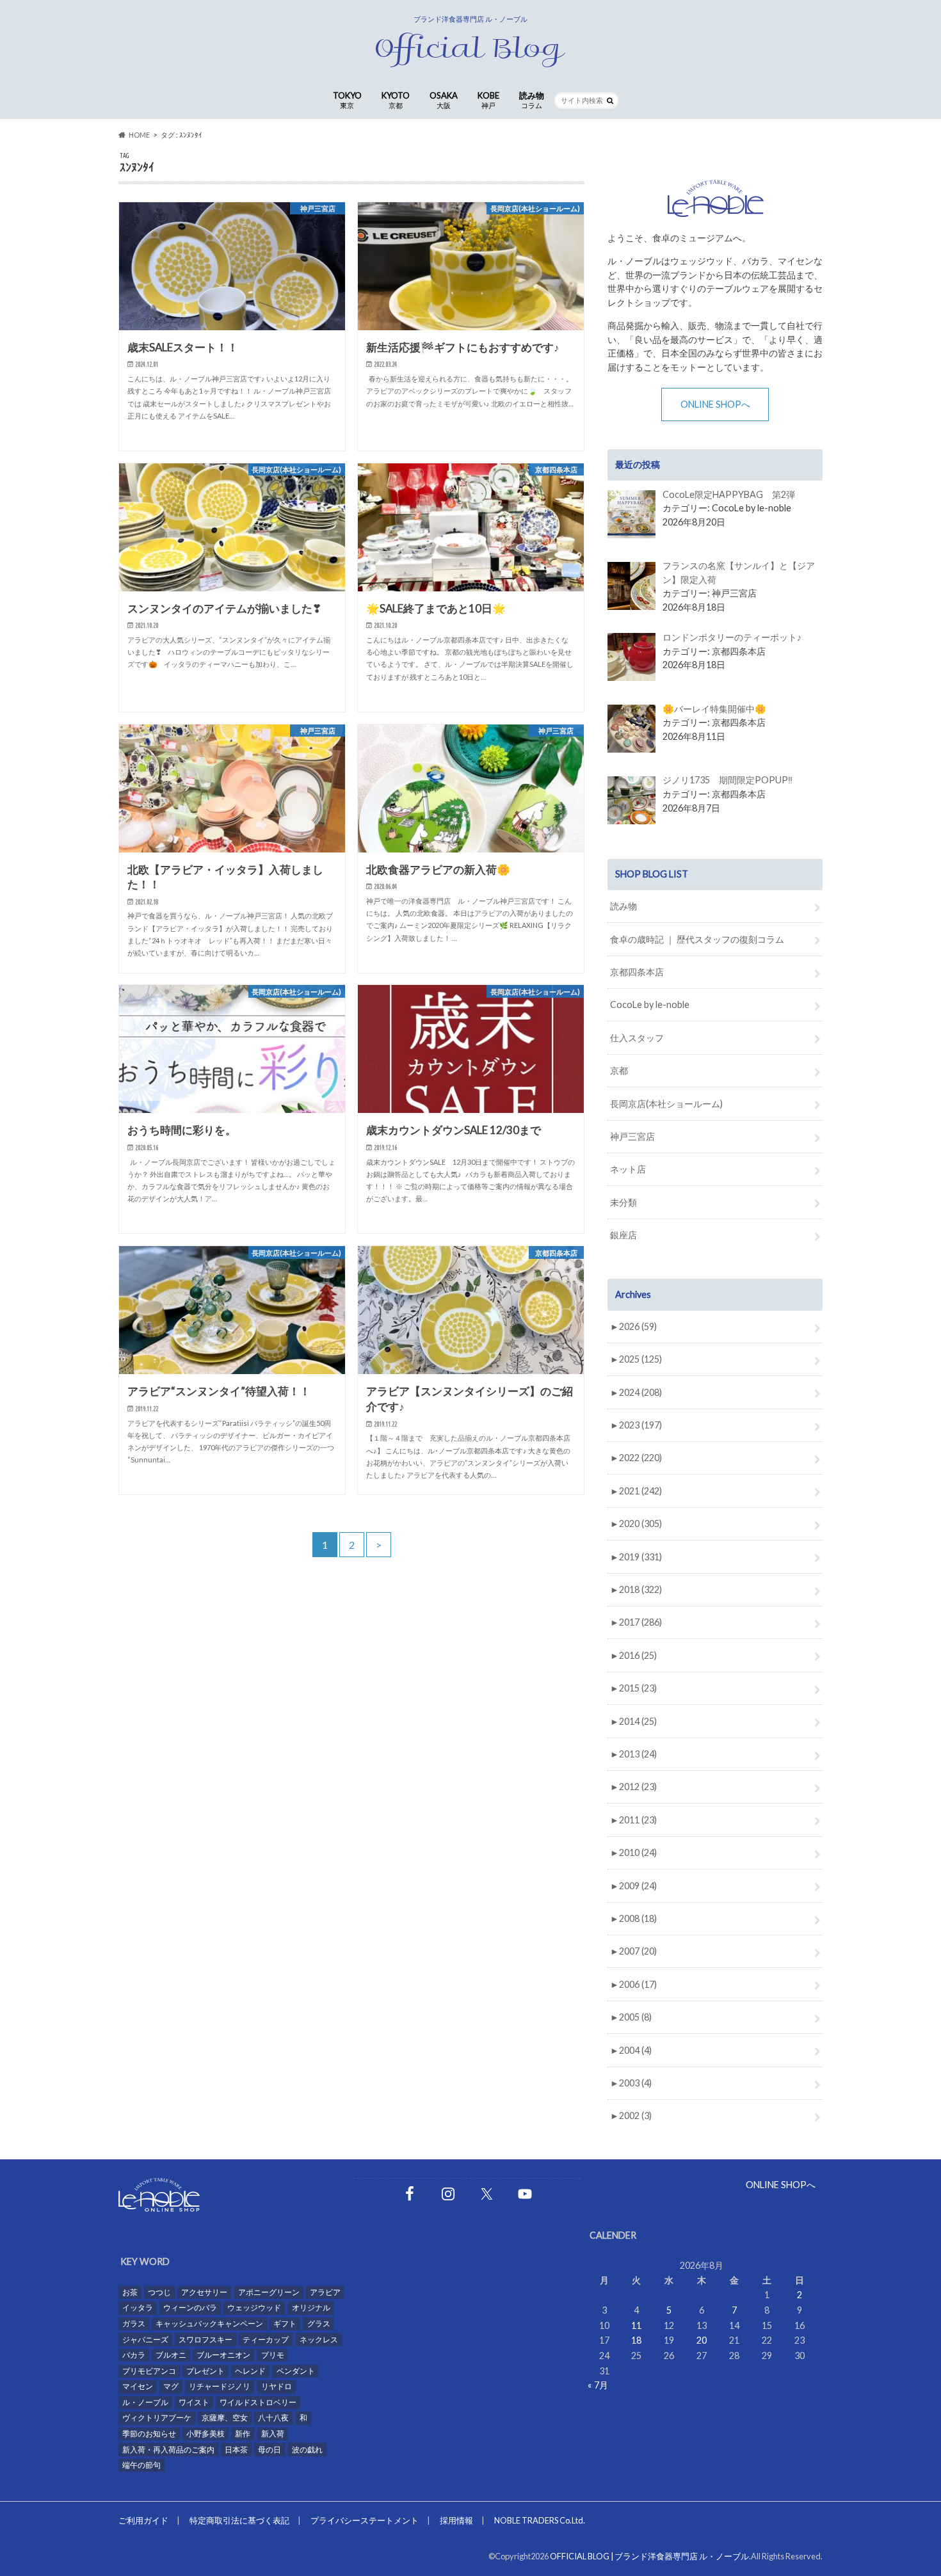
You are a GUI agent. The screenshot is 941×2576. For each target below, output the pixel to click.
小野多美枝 (205, 2434)
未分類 (623, 1202)
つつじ (159, 2292)
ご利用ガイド (143, 2520)
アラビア (325, 2292)
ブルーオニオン (223, 2355)
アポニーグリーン (269, 2292)
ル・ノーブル (145, 2402)
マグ (171, 2386)
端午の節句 (141, 2465)
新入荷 (273, 2434)
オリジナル (311, 2308)
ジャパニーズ (145, 2340)
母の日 (269, 2450)
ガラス (134, 2324)
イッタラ (138, 2308)
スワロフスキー (205, 2340)
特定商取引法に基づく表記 (239, 2520)
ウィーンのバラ (190, 2308)
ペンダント (296, 2371)
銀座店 (623, 1235)
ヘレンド (250, 2371)
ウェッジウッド (254, 2308)
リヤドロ (277, 2386)
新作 (243, 2434)
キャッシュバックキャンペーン (209, 2324)
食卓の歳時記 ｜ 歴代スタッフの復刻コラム (697, 939)
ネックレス (319, 2340)
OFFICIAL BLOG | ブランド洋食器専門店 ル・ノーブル (649, 2556)
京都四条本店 (637, 972)
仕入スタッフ (637, 1038)
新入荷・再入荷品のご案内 (168, 2450)
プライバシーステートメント (365, 2520)
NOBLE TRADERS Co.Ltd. (540, 2520)
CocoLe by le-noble (650, 1004)
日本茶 (236, 2450)
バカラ (134, 2355)
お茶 (130, 2292)
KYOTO (396, 100)
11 (636, 2325)
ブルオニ (171, 2355)
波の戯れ (307, 2450)
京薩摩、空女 (225, 2418)
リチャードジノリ (220, 2386)
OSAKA (444, 100)
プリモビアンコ (149, 2371)
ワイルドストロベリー (258, 2402)
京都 (619, 1070)
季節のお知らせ (149, 2434)
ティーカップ (266, 2340)
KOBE (488, 100)
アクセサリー (204, 2292)
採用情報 (456, 2520)
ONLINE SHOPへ (715, 404)
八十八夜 (273, 2418)
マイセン (138, 2386)
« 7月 (598, 2385)
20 (702, 2340)
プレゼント (205, 2371)
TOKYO (347, 100)
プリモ (273, 2355)
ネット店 (628, 1169)
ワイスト (194, 2402)
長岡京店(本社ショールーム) (666, 1104)
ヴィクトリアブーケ (157, 2418)
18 (636, 2340)
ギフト (285, 2324)
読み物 (532, 100)
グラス (319, 2324)
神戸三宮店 (632, 1136)
